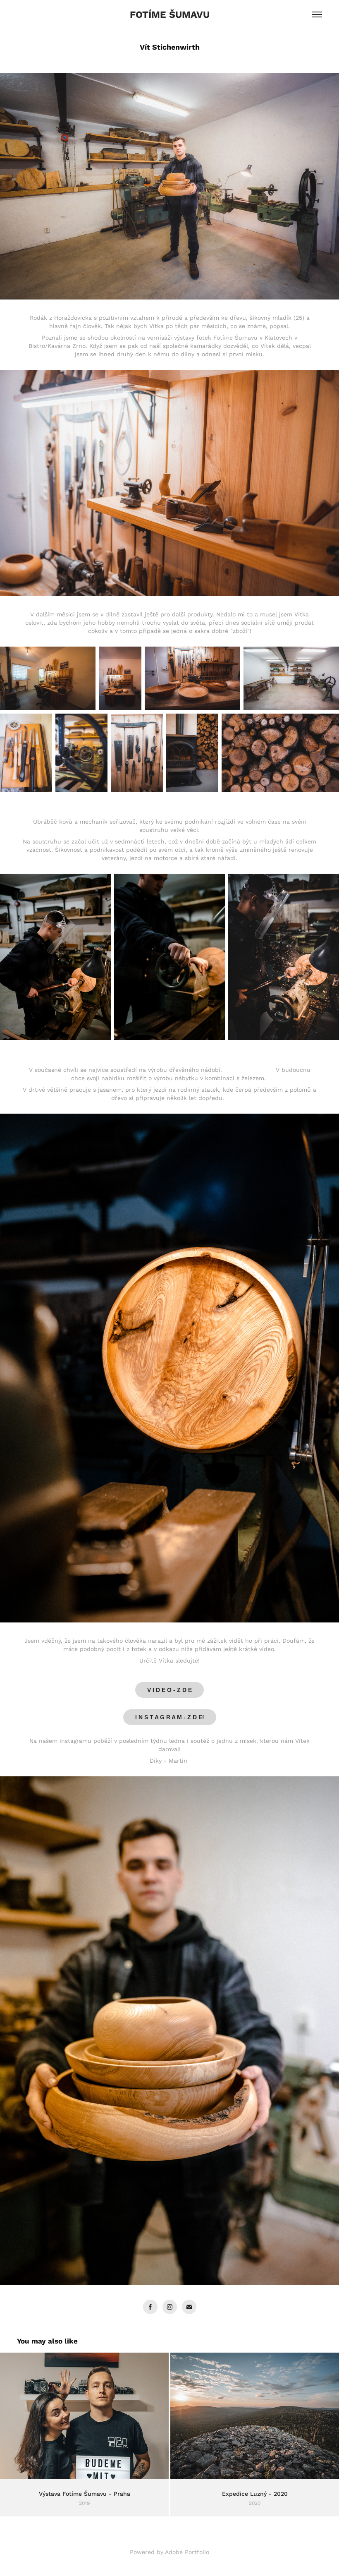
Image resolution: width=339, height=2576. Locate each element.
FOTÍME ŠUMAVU (170, 14)
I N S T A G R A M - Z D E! (170, 1717)
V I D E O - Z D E (169, 1690)
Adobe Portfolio (187, 2552)
